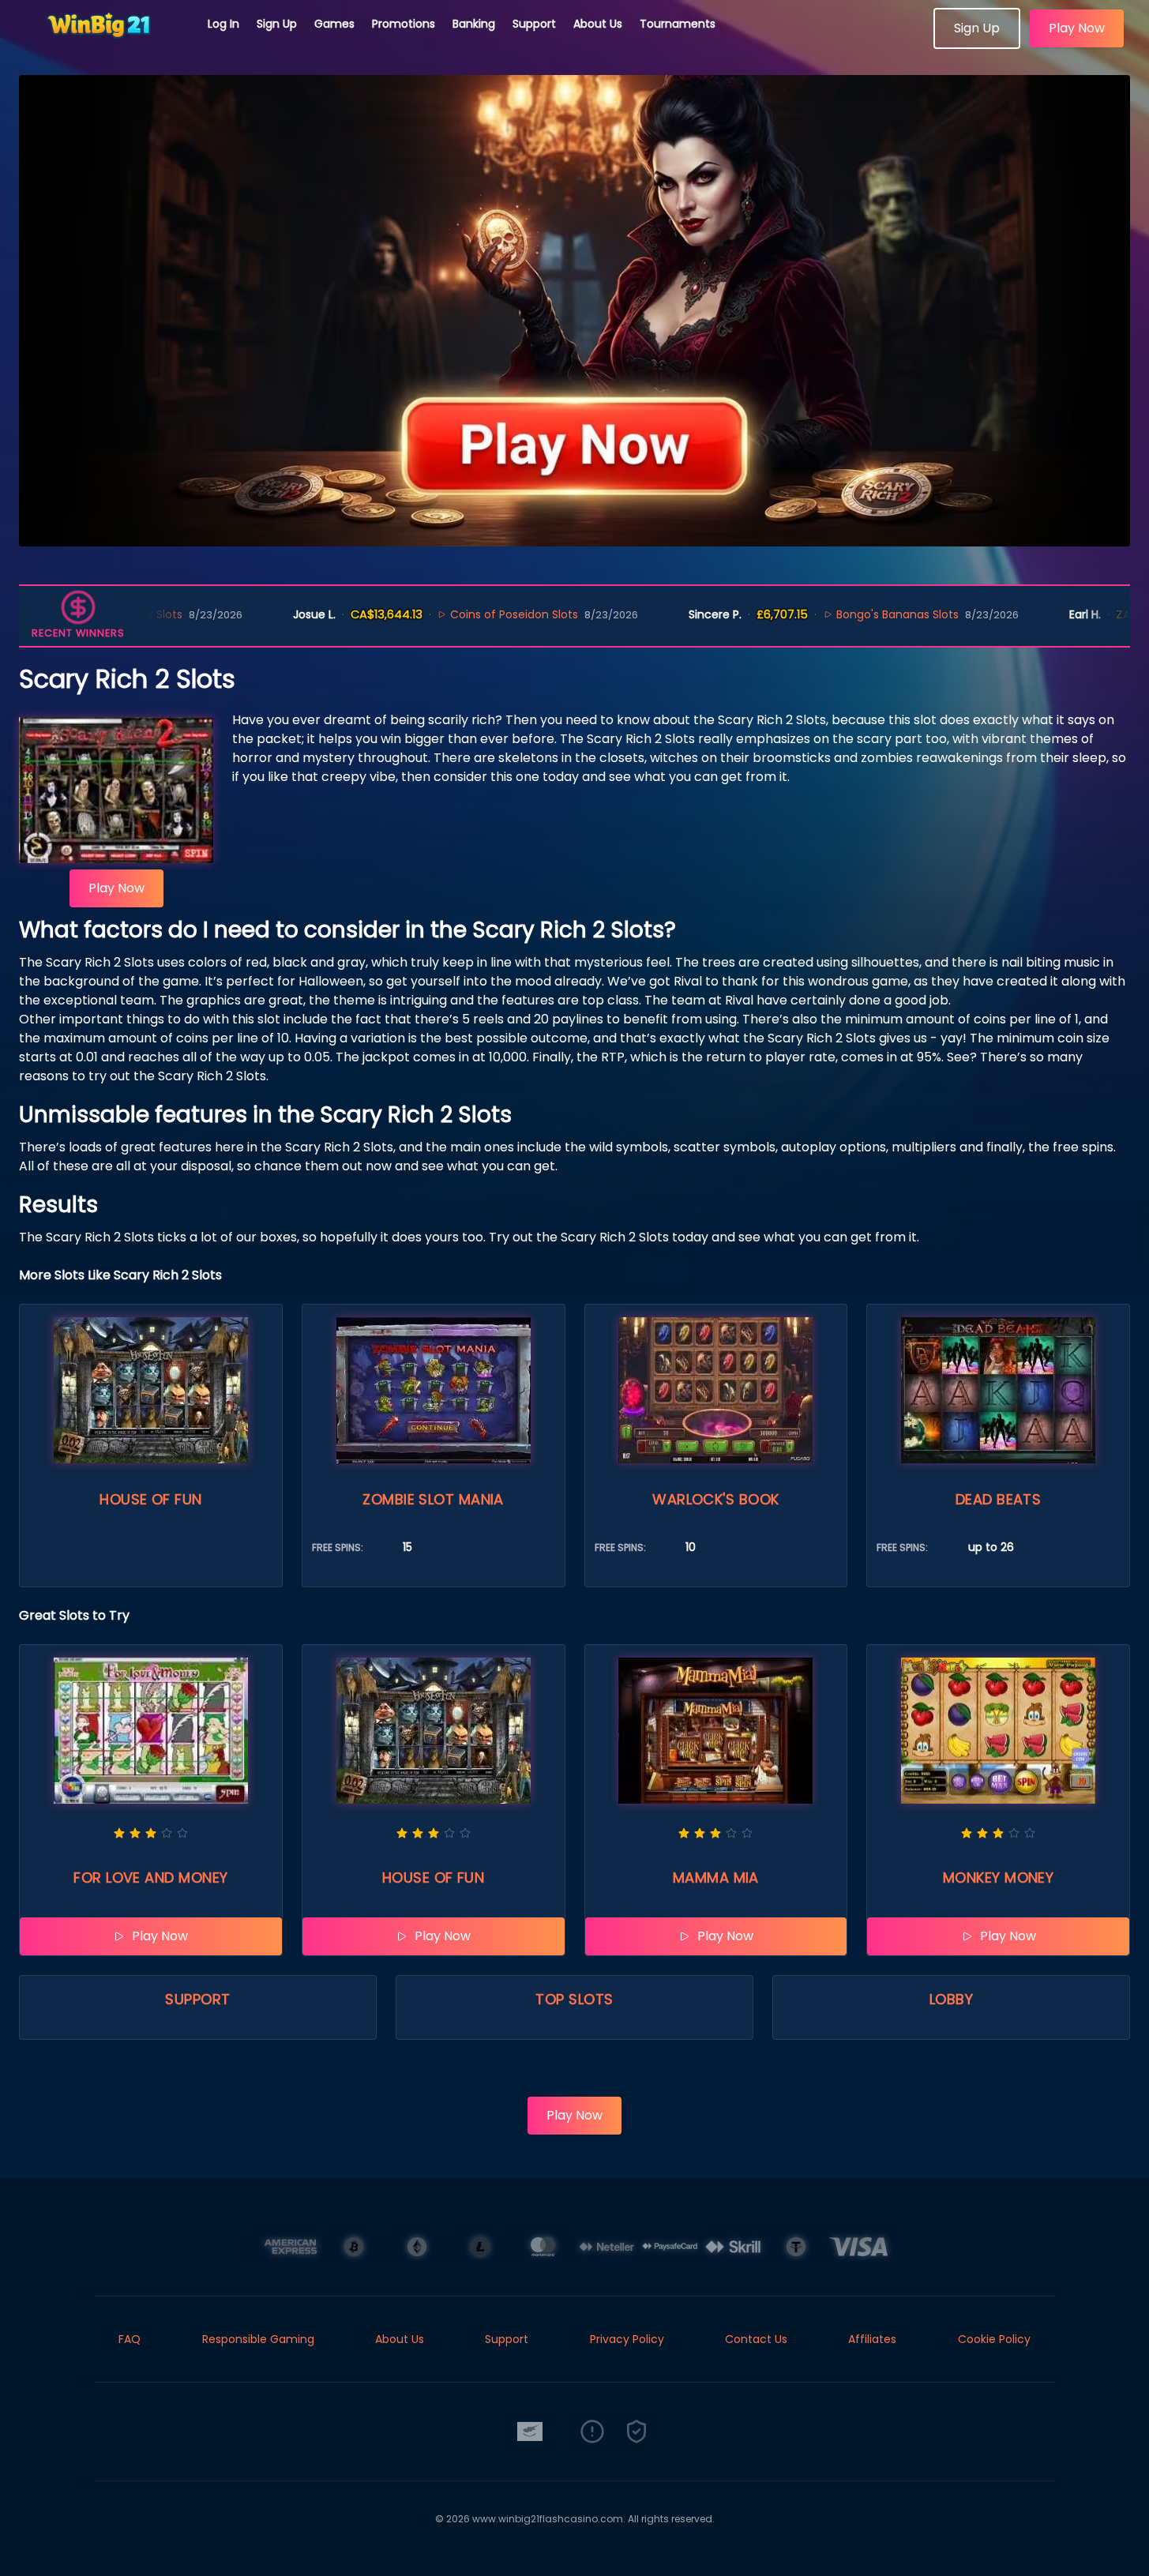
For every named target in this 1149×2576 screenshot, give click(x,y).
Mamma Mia (716, 1878)
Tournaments (678, 24)
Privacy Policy (627, 2339)
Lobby (951, 1999)
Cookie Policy (994, 2339)
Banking (474, 24)
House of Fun (150, 1499)
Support (534, 24)
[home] (104, 43)
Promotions (404, 24)
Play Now (1077, 28)
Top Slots (574, 1999)
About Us (598, 24)
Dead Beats (999, 1499)
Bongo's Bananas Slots (822, 614)
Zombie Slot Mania (433, 1499)
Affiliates (872, 2339)
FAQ (130, 2339)
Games (334, 24)
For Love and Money (150, 1878)
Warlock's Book (715, 1499)
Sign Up (277, 24)
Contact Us (756, 2339)
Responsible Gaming (258, 2339)
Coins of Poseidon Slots (439, 614)
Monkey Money (998, 1878)
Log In (223, 24)
